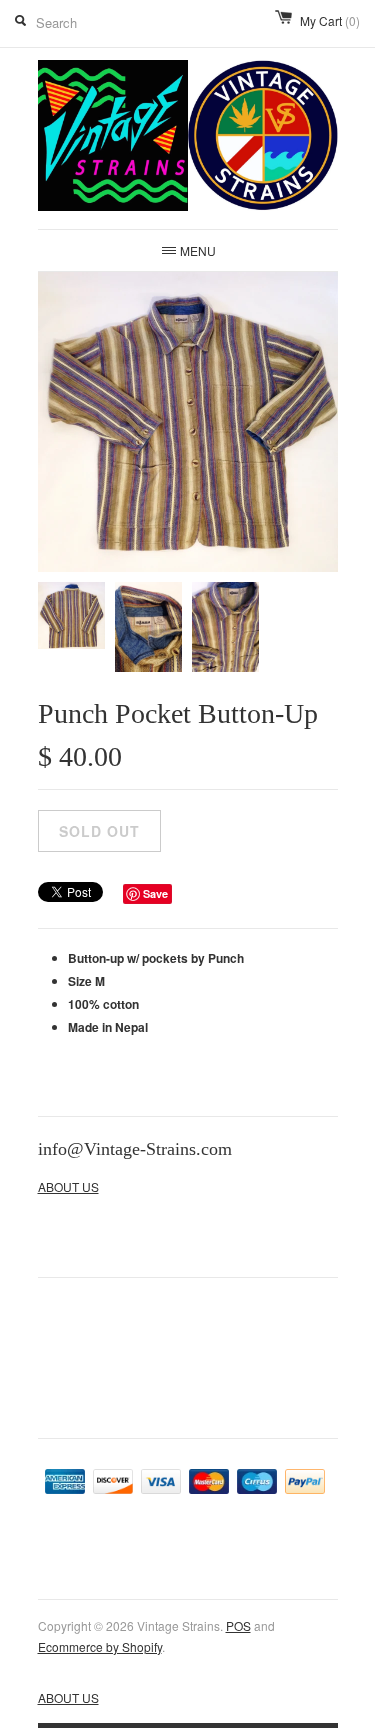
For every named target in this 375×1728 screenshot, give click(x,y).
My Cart (330, 20)
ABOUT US (68, 1186)
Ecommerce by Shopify (100, 1646)
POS (238, 1625)
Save (155, 893)
